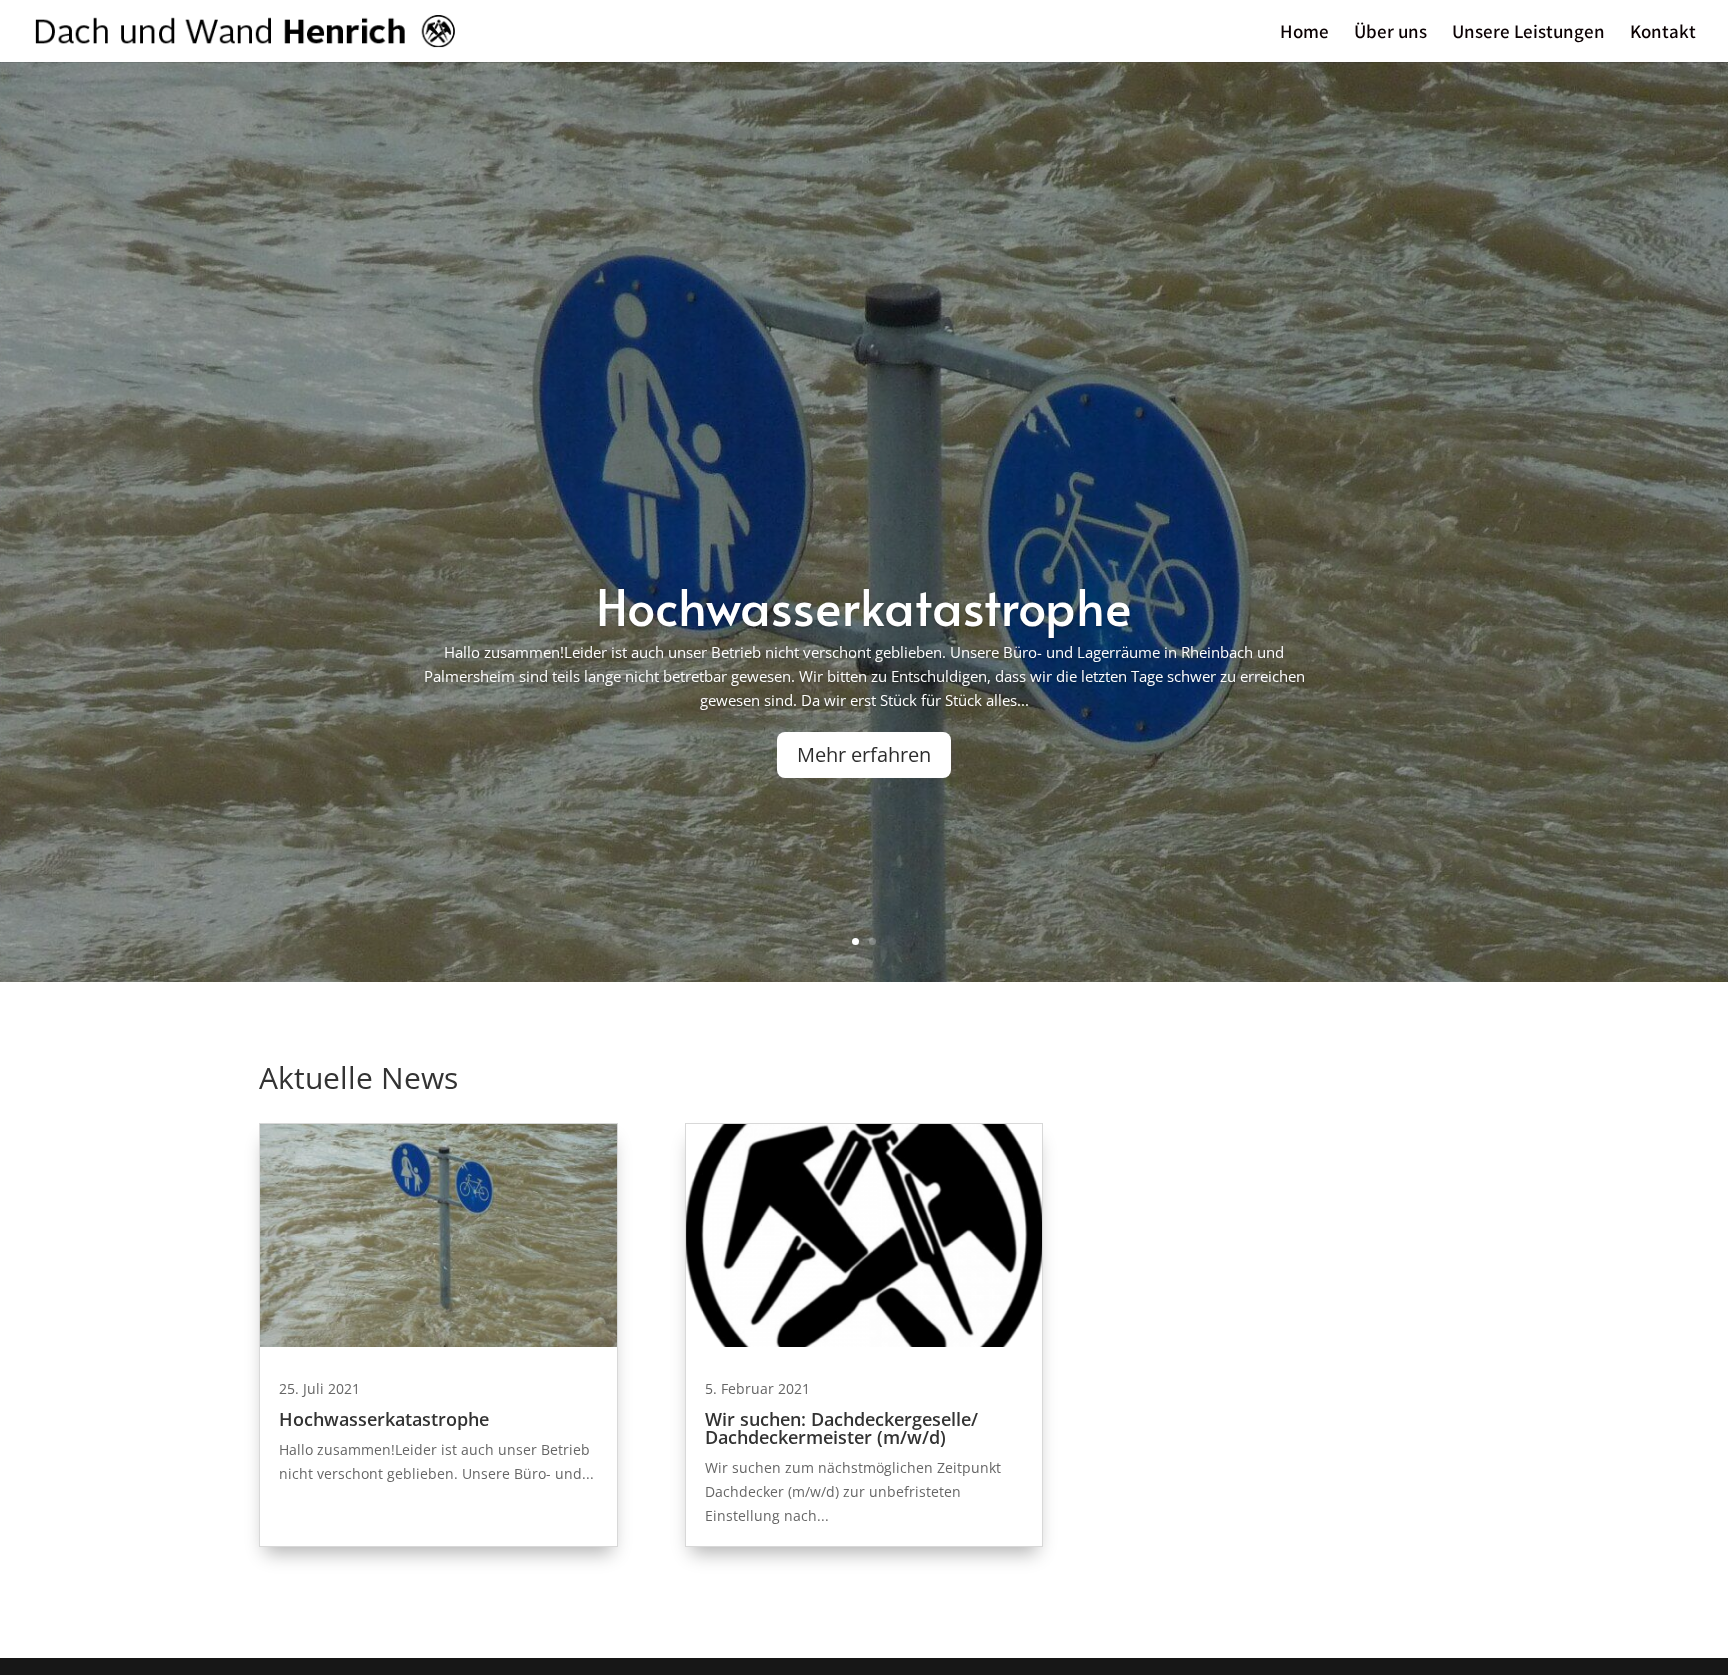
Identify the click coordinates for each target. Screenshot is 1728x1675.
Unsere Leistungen (1528, 33)
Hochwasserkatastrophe (864, 605)
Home (1304, 33)
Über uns (1390, 33)
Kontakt (1663, 33)
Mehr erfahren (864, 754)
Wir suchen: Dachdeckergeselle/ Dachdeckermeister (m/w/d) (841, 1428)
